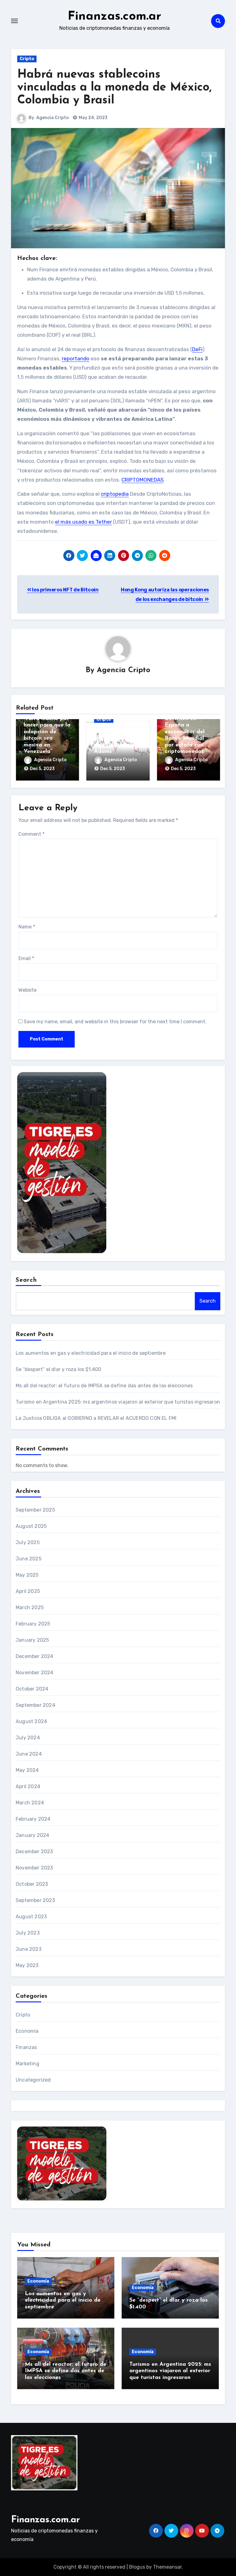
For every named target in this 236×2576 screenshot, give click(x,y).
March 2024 (30, 1803)
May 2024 (27, 1770)
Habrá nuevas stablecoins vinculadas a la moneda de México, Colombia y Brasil (114, 88)
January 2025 (32, 1640)
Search (26, 1280)
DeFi (197, 349)
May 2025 (27, 1575)
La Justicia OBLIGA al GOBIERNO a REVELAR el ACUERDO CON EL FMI (96, 1418)
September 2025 (35, 1510)
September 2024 (35, 1705)
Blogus (137, 2567)
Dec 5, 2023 (42, 769)
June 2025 (29, 1559)
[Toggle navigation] (14, 21)
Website (28, 990)
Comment (31, 834)
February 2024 (33, 1819)
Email (26, 958)
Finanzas (26, 2047)
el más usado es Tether (83, 522)
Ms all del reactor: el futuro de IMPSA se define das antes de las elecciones (104, 1386)
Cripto (27, 59)
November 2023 (34, 1868)
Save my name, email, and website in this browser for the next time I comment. (115, 1022)
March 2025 (30, 1608)
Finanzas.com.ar (114, 17)
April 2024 (28, 1786)
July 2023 (28, 1933)
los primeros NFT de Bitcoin (65, 590)
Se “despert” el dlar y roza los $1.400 (59, 1369)
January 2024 (32, 1835)
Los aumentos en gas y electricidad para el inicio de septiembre (91, 1353)
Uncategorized (33, 2080)
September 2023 (35, 1900)
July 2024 (28, 1738)
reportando (76, 358)
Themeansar (167, 2567)
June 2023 (29, 1949)
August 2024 (31, 1721)
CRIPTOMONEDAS (142, 480)
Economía (27, 2031)
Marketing (28, 2064)
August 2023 (31, 1917)
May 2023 (27, 1965)
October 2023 (32, 1884)
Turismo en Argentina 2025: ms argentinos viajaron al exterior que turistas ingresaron (118, 1402)
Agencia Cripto (53, 118)
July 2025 (28, 1542)
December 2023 (34, 1852)
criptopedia (115, 494)
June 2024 (29, 1754)
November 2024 (35, 1673)
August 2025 (31, 1526)
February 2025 (33, 1624)
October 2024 (32, 1689)
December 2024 (35, 1656)
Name (27, 927)
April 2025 (28, 1591)
